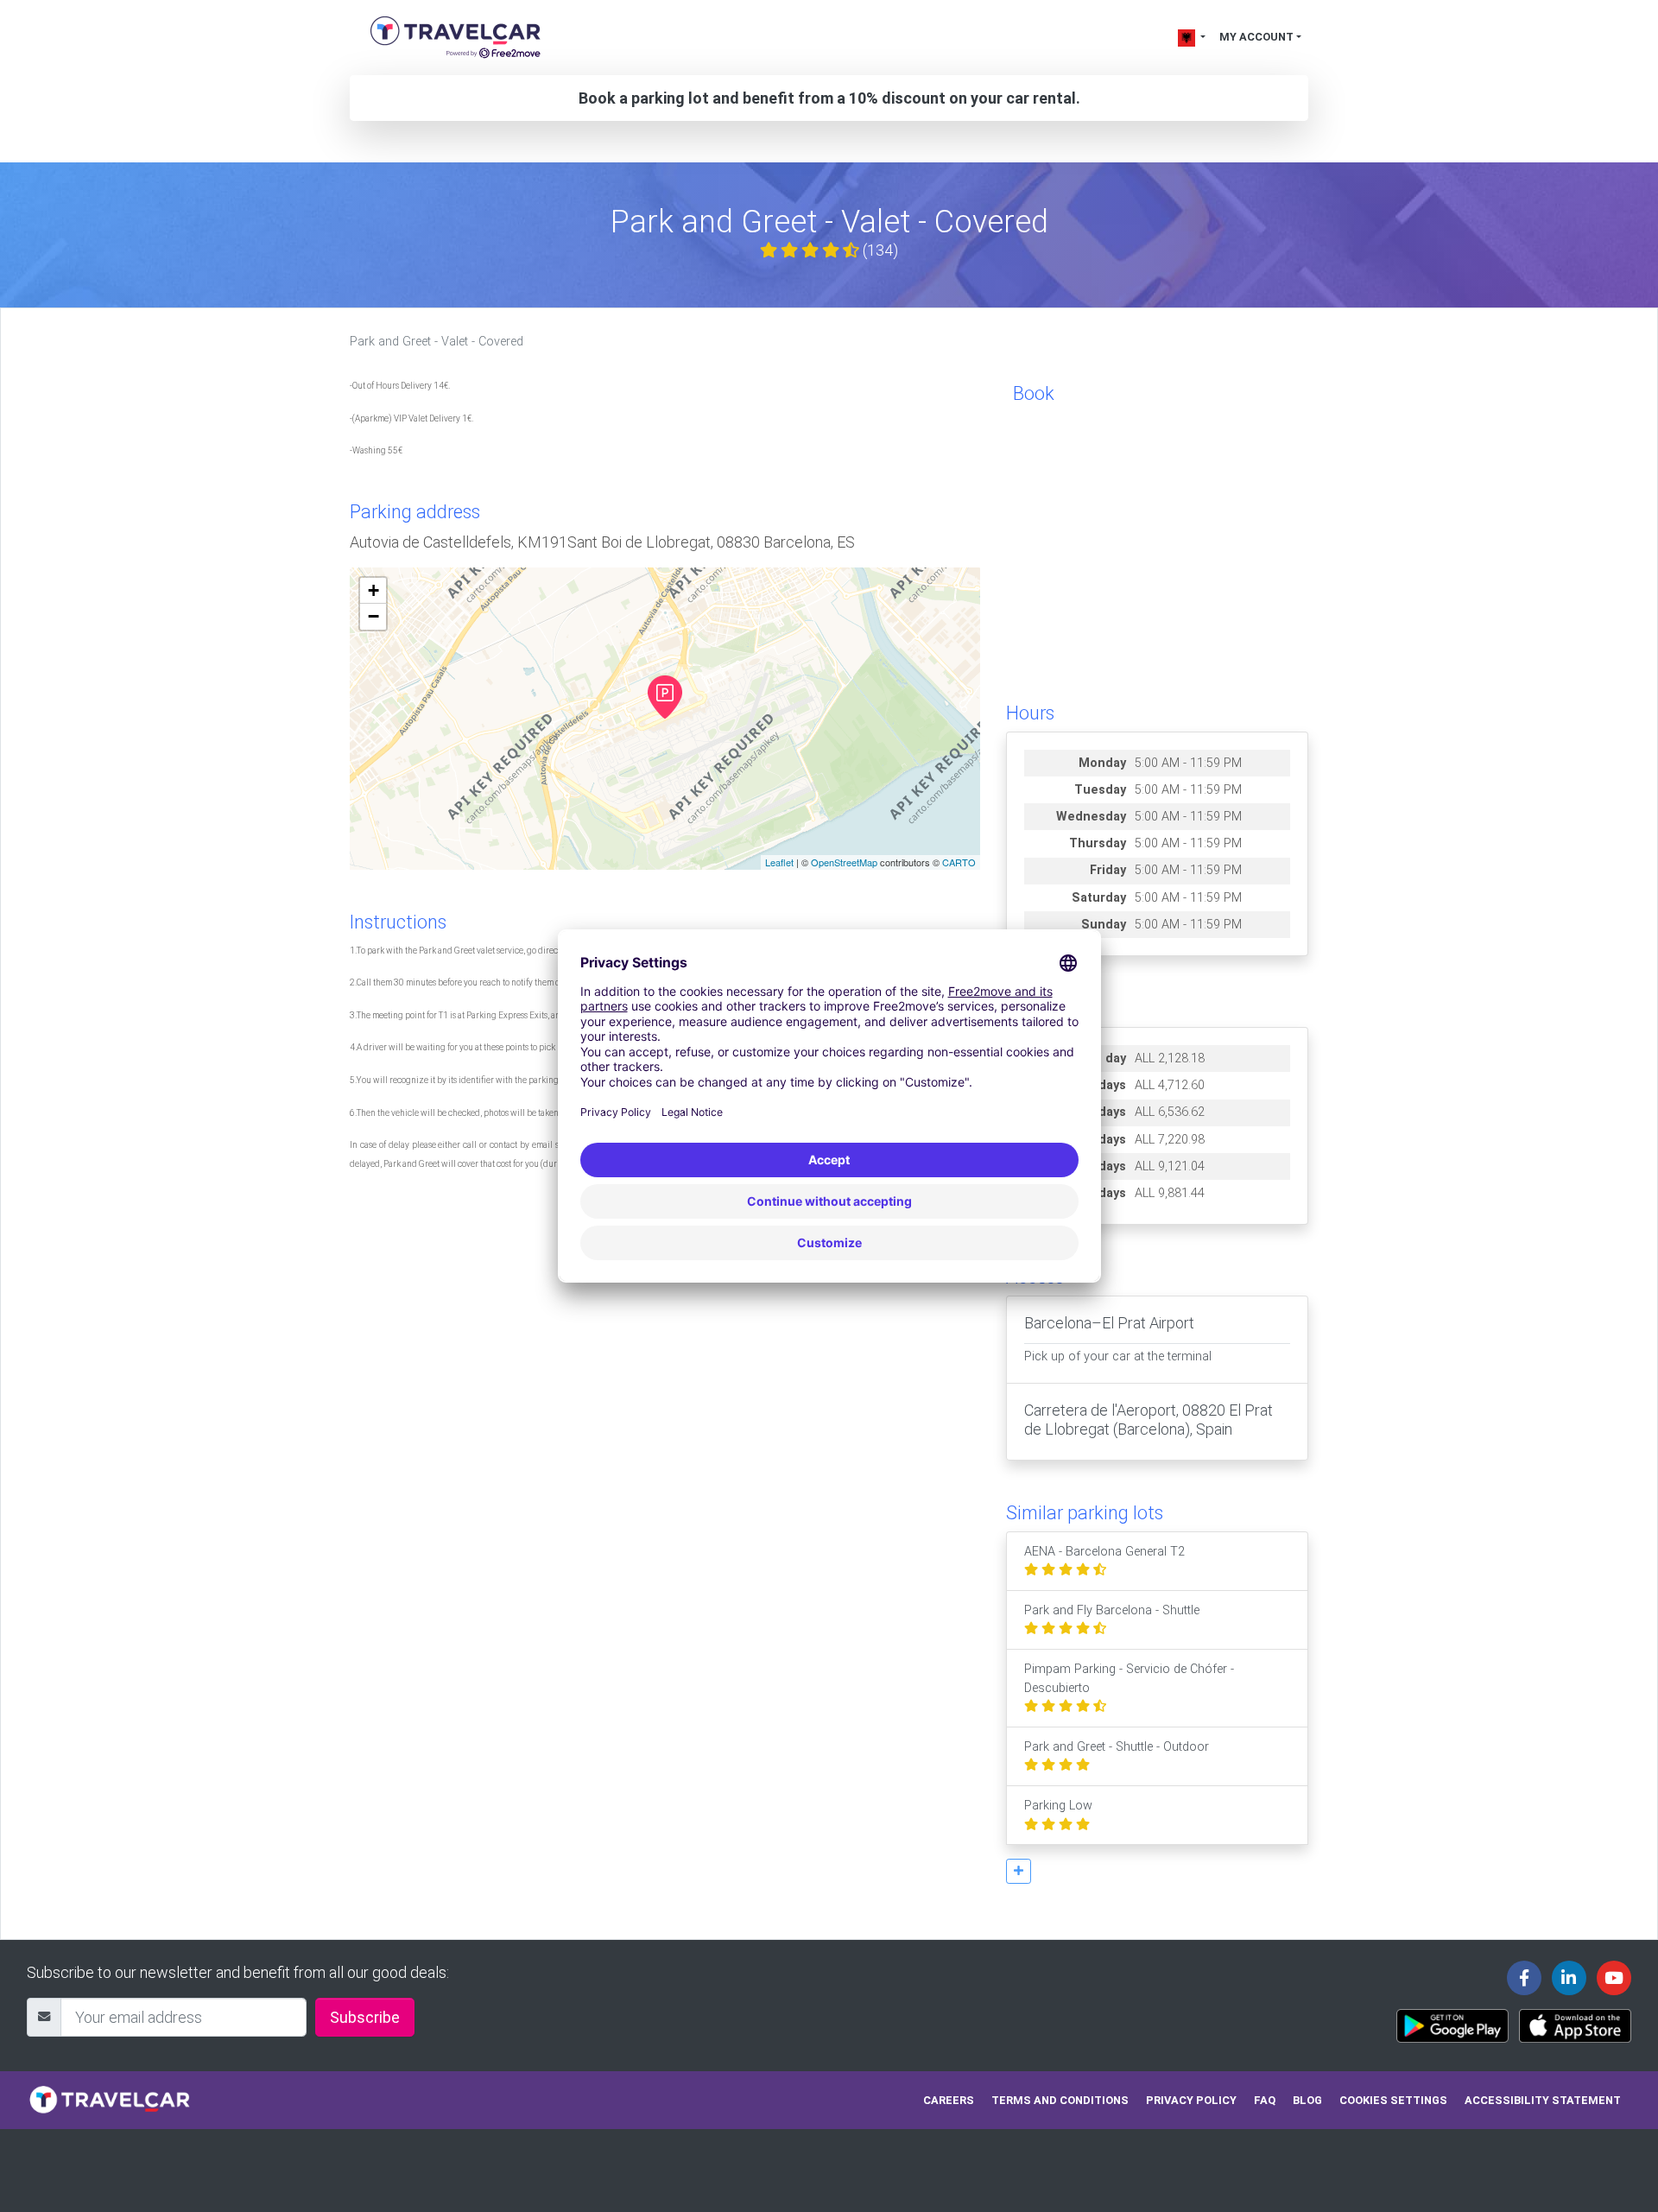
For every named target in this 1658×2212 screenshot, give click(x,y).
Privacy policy (1191, 2100)
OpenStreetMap (844, 862)
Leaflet (779, 862)
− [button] (373, 616)
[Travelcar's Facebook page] (1524, 1978)
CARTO (959, 862)
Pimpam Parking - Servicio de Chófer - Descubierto (1129, 1679)
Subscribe (365, 2017)
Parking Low (1058, 1806)
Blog (1307, 2100)
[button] (1019, 1871)
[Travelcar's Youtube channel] (1614, 1978)
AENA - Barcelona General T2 (1104, 1552)
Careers (949, 2100)
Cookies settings (1393, 2100)
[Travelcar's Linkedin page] (1569, 1978)
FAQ (1265, 2100)
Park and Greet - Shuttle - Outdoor (1117, 1747)
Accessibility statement (1543, 2100)
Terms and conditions (1060, 2100)
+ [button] (373, 590)
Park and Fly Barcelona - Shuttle (1112, 1610)
